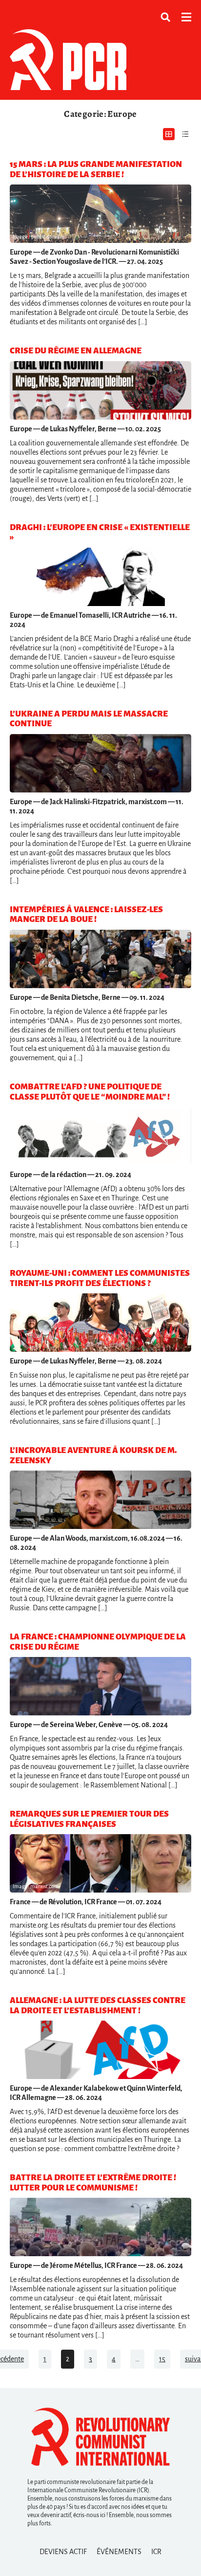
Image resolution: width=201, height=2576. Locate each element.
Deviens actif (63, 2552)
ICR (156, 2552)
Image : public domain (39, 237)
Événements (119, 2552)
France (20, 1902)
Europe (21, 252)
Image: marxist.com (36, 1886)
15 (162, 2359)
